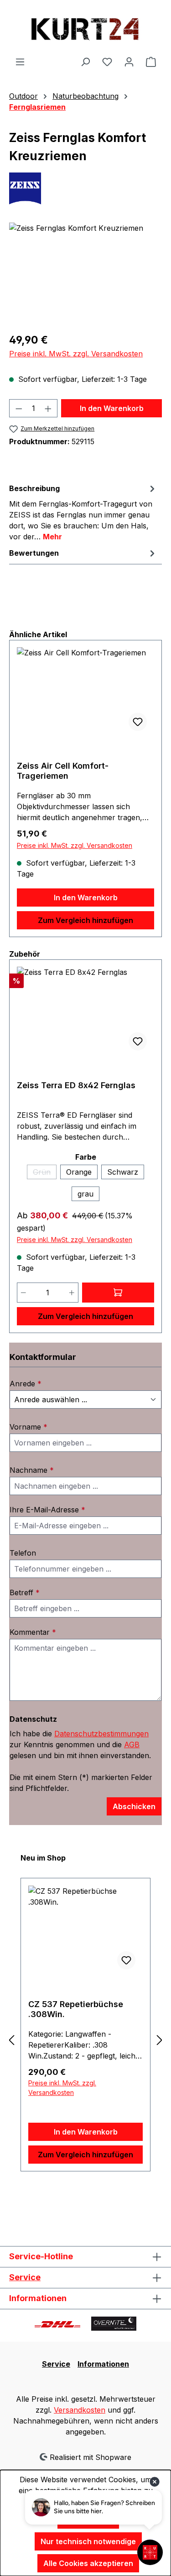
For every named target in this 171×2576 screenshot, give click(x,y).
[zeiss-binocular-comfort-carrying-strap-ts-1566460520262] (85, 274)
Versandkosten (80, 2410)
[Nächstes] (160, 2040)
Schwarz (123, 1172)
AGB (132, 1744)
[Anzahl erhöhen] (48, 408)
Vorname (28, 1427)
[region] (85, 274)
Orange (79, 1172)
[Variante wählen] (118, 1293)
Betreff (25, 1592)
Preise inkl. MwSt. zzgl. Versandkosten (76, 354)
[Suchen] (85, 61)
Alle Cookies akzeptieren (88, 2563)
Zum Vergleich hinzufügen (85, 920)
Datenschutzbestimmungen (101, 1734)
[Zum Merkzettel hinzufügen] (138, 722)
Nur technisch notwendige (88, 2541)
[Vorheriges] (11, 2040)
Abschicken (134, 1806)
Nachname (32, 1470)
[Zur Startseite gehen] (85, 28)
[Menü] (20, 61)
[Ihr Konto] (129, 61)
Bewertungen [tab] (34, 553)
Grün (45, 1173)
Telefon (23, 1553)
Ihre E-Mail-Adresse (47, 1510)
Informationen (103, 2364)
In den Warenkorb (112, 408)
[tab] (83, 512)
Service (25, 2277)
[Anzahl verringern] (19, 408)
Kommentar (33, 1632)
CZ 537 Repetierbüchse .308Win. (76, 2009)
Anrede (26, 1384)
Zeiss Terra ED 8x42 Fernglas (76, 1085)
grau (85, 1194)
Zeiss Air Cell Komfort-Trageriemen (63, 771)
